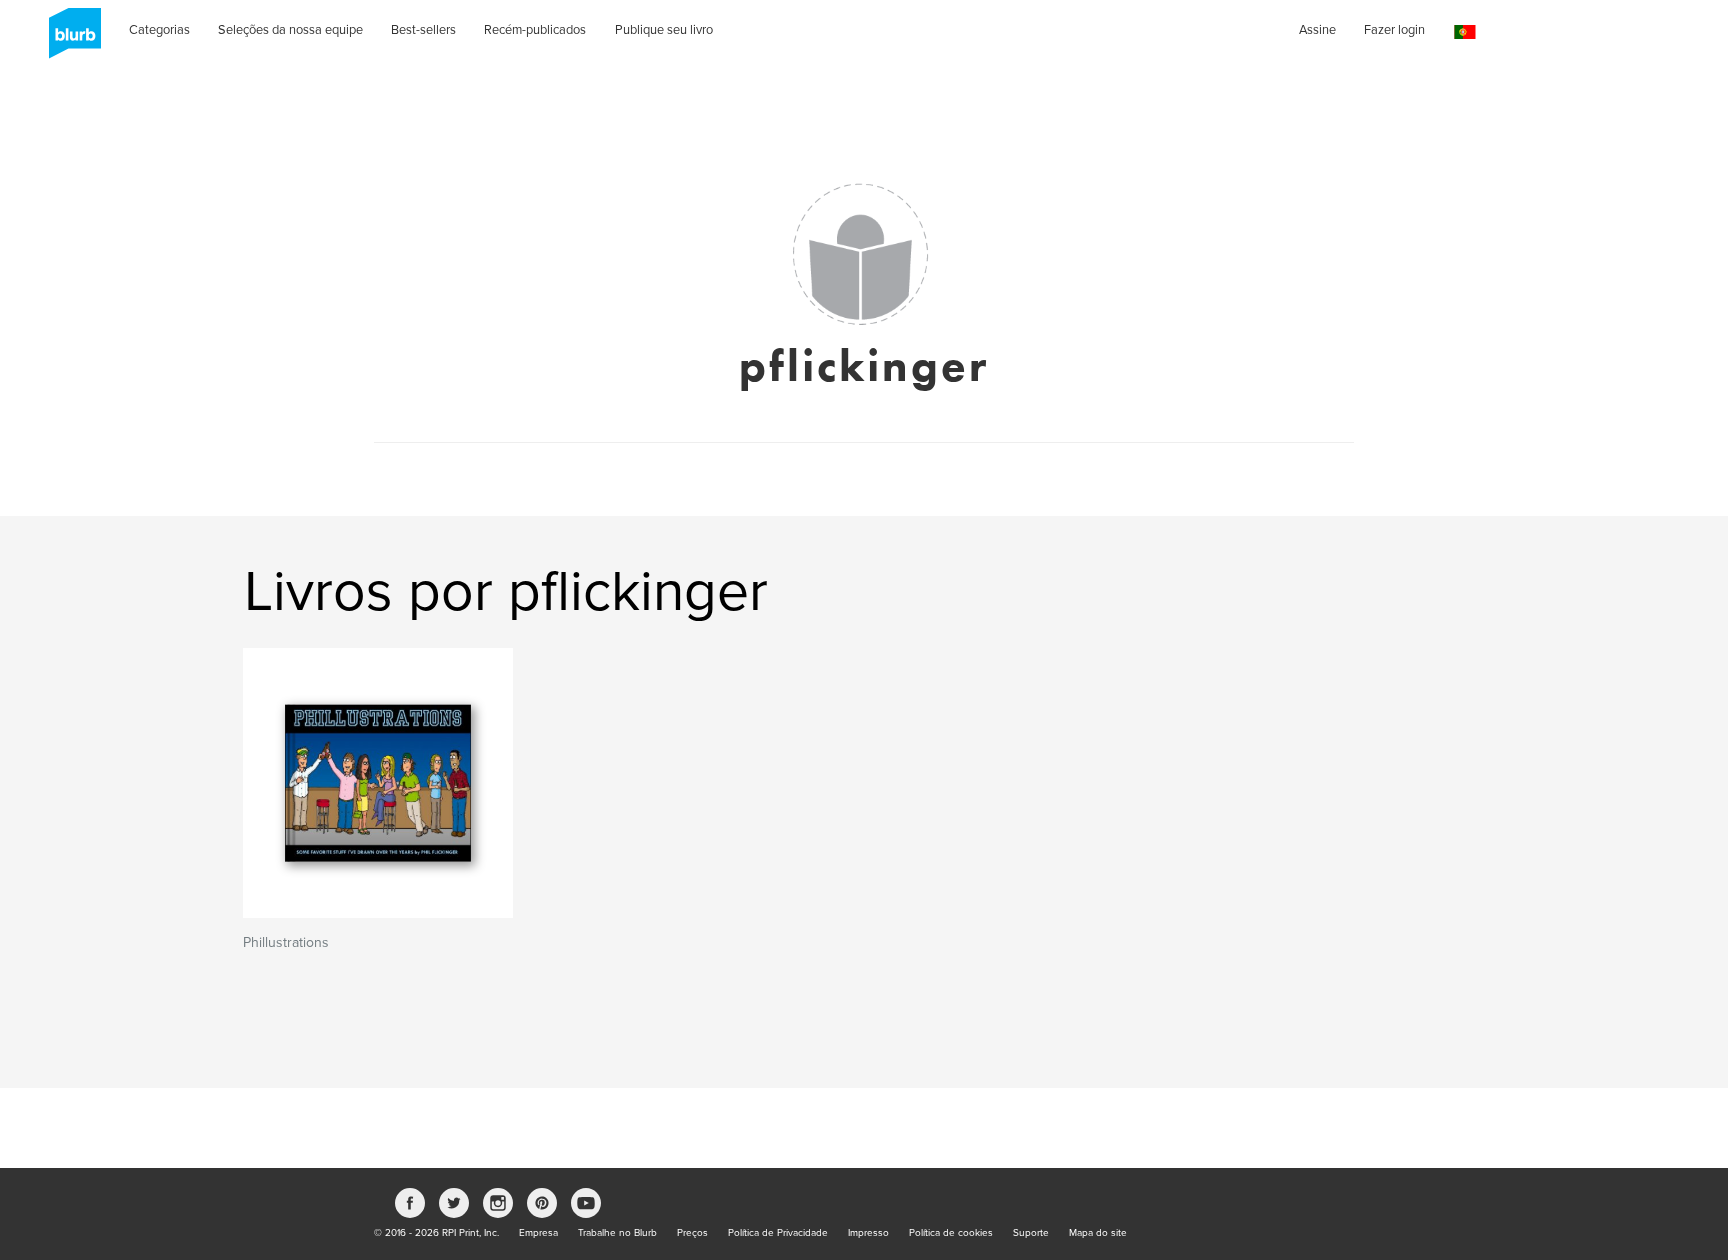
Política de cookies (951, 1233)
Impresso (868, 1233)
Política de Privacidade (778, 1233)
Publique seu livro (664, 30)
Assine (1317, 30)
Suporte (1031, 1233)
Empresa (538, 1233)
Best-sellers (423, 30)
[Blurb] (69, 40)
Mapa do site (1098, 1233)
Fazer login (1394, 30)
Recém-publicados (535, 30)
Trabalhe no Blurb (617, 1233)
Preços (692, 1233)
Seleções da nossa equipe (290, 30)
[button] (1465, 32)
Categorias (159, 30)
